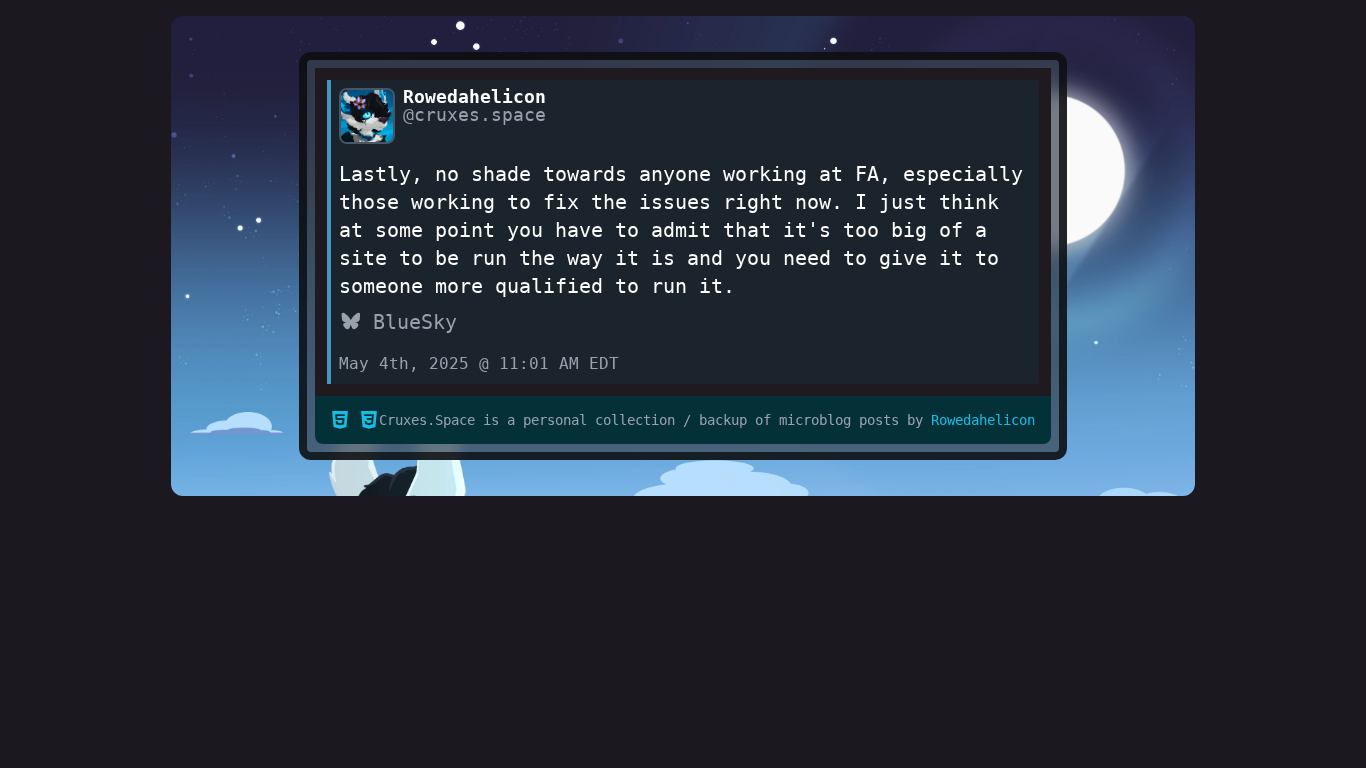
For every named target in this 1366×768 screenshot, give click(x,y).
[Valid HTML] (340, 421)
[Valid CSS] (369, 421)
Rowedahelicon (983, 420)
